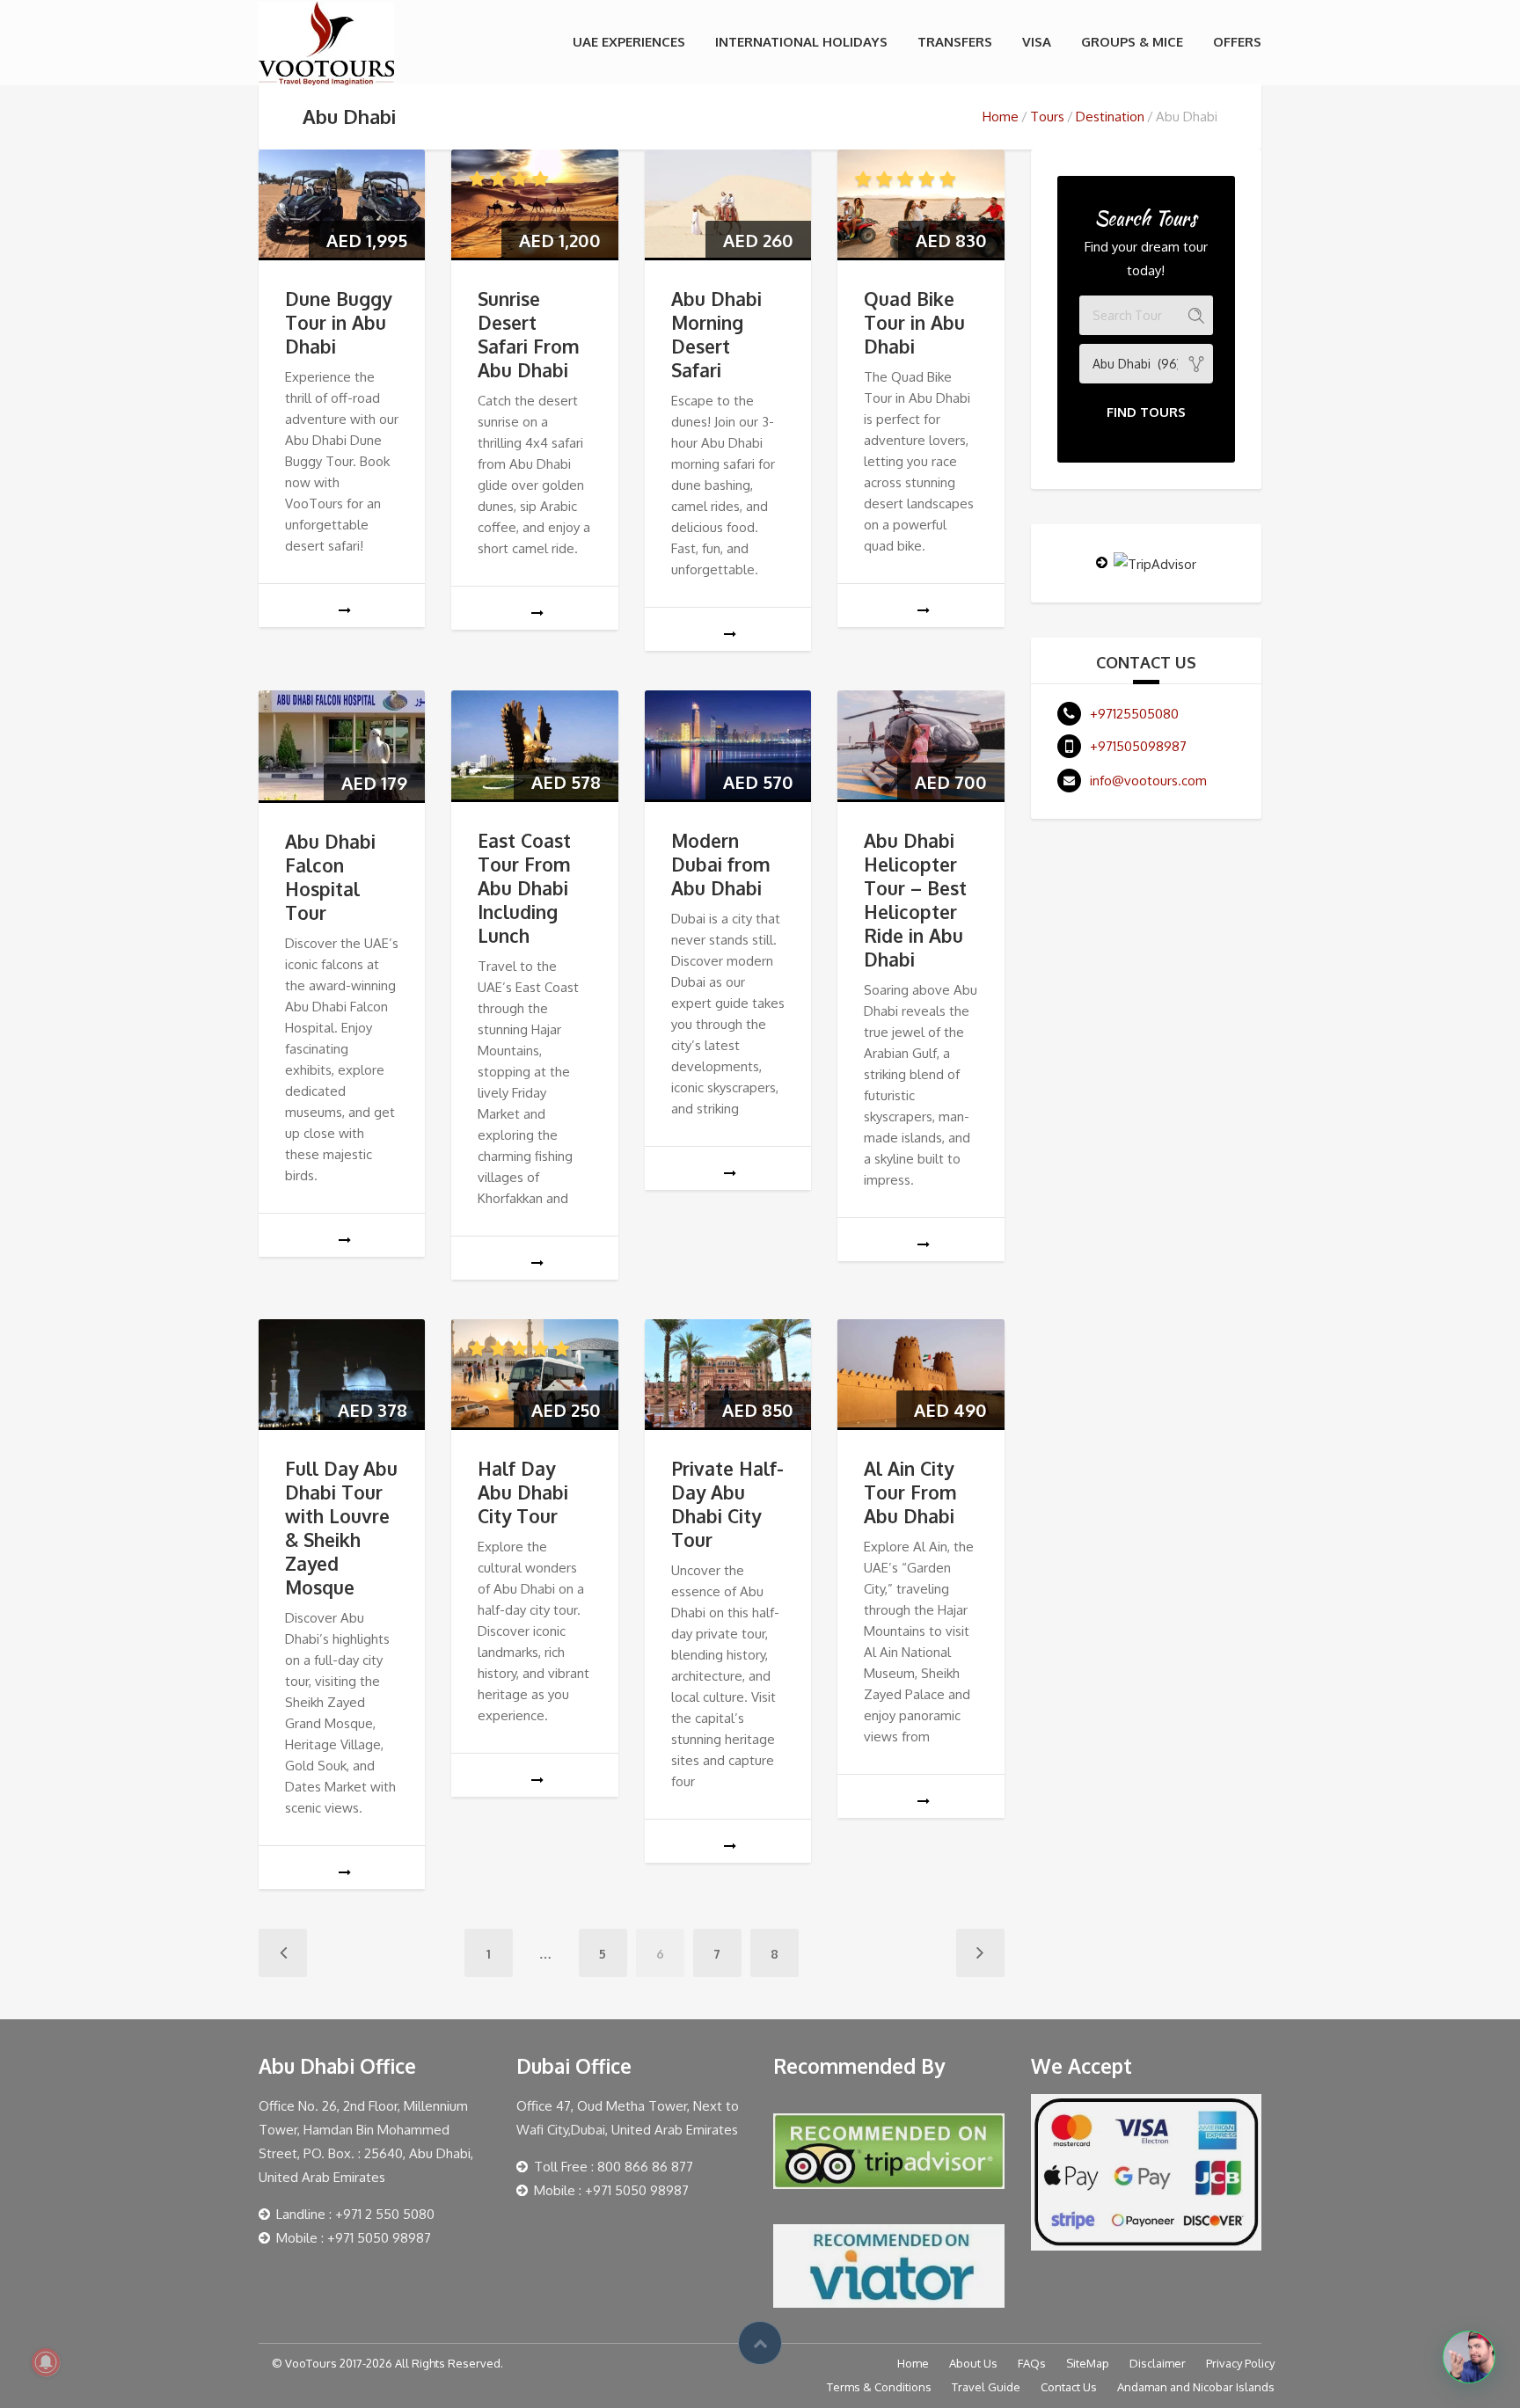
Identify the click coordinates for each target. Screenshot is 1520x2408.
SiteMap (1088, 2363)
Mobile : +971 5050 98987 (354, 2238)
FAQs (1032, 2363)
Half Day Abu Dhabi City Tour (523, 1492)
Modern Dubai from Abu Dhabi (721, 864)
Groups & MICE (1132, 42)
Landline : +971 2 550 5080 (355, 2214)
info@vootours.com (1148, 781)
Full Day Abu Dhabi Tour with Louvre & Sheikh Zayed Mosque (341, 1528)
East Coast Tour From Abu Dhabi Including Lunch (524, 888)
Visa (1037, 42)
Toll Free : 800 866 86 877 (614, 2167)
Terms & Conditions (879, 2387)
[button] (1469, 2357)
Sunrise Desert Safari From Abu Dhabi (529, 334)
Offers (1237, 42)
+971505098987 (1138, 746)
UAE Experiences (629, 42)
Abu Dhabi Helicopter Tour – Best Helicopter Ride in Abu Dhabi (915, 900)
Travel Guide (986, 2387)
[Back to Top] (760, 2343)
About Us (973, 2363)
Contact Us (1069, 2387)
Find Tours (1146, 412)
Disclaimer (1158, 2363)
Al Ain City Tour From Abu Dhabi (910, 1492)
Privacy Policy (1240, 2363)
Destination (1110, 117)
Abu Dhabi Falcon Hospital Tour (330, 877)
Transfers (955, 42)
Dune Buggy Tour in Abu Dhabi (338, 322)
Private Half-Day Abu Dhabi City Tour (727, 1504)
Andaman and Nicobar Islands (1196, 2387)
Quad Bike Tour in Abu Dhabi (914, 322)
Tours (1047, 117)
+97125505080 (1134, 714)
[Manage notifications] (46, 2362)
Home (1001, 117)
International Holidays (801, 42)
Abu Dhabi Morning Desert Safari (716, 334)
